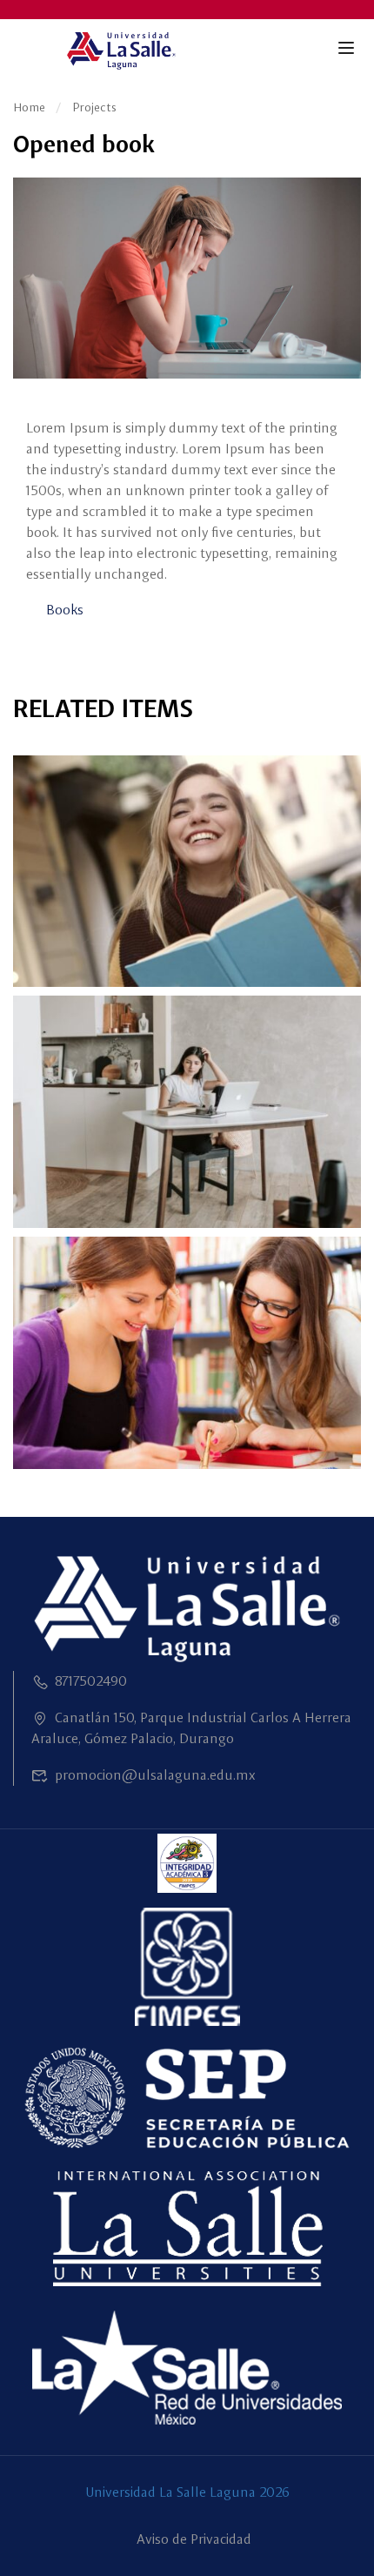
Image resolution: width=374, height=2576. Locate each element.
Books (65, 610)
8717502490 (91, 1681)
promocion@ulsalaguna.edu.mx (155, 1775)
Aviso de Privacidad (194, 2539)
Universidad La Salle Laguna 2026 (187, 2492)
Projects (94, 107)
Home (29, 107)
